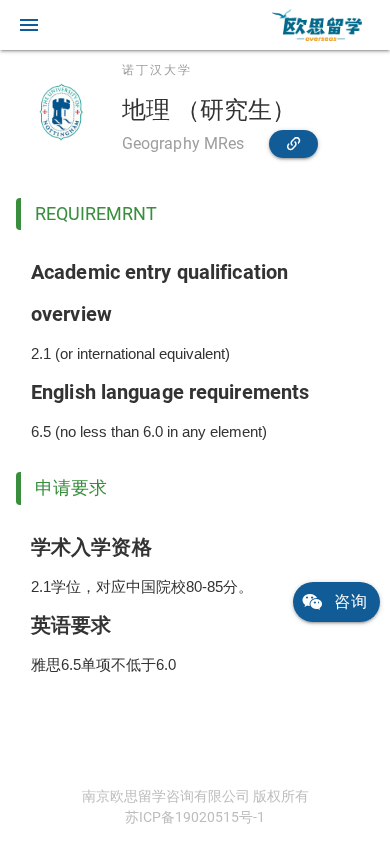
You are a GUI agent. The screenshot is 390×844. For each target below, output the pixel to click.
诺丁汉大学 (157, 70)
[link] (317, 25)
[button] (29, 25)
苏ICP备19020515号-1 (195, 817)
